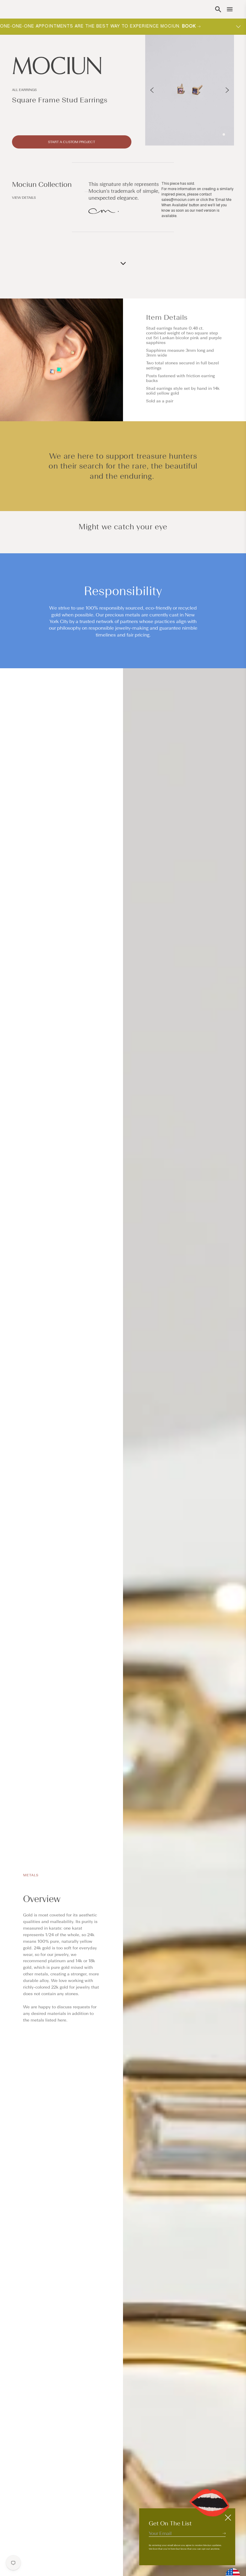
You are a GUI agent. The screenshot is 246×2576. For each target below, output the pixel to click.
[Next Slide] (227, 90)
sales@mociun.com (178, 200)
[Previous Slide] (152, 90)
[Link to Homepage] (72, 66)
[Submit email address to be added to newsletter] (224, 2533)
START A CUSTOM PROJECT (72, 142)
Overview (42, 1899)
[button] (218, 9)
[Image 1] (224, 134)
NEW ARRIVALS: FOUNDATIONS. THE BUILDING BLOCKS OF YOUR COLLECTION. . (106, 26)
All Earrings (24, 90)
